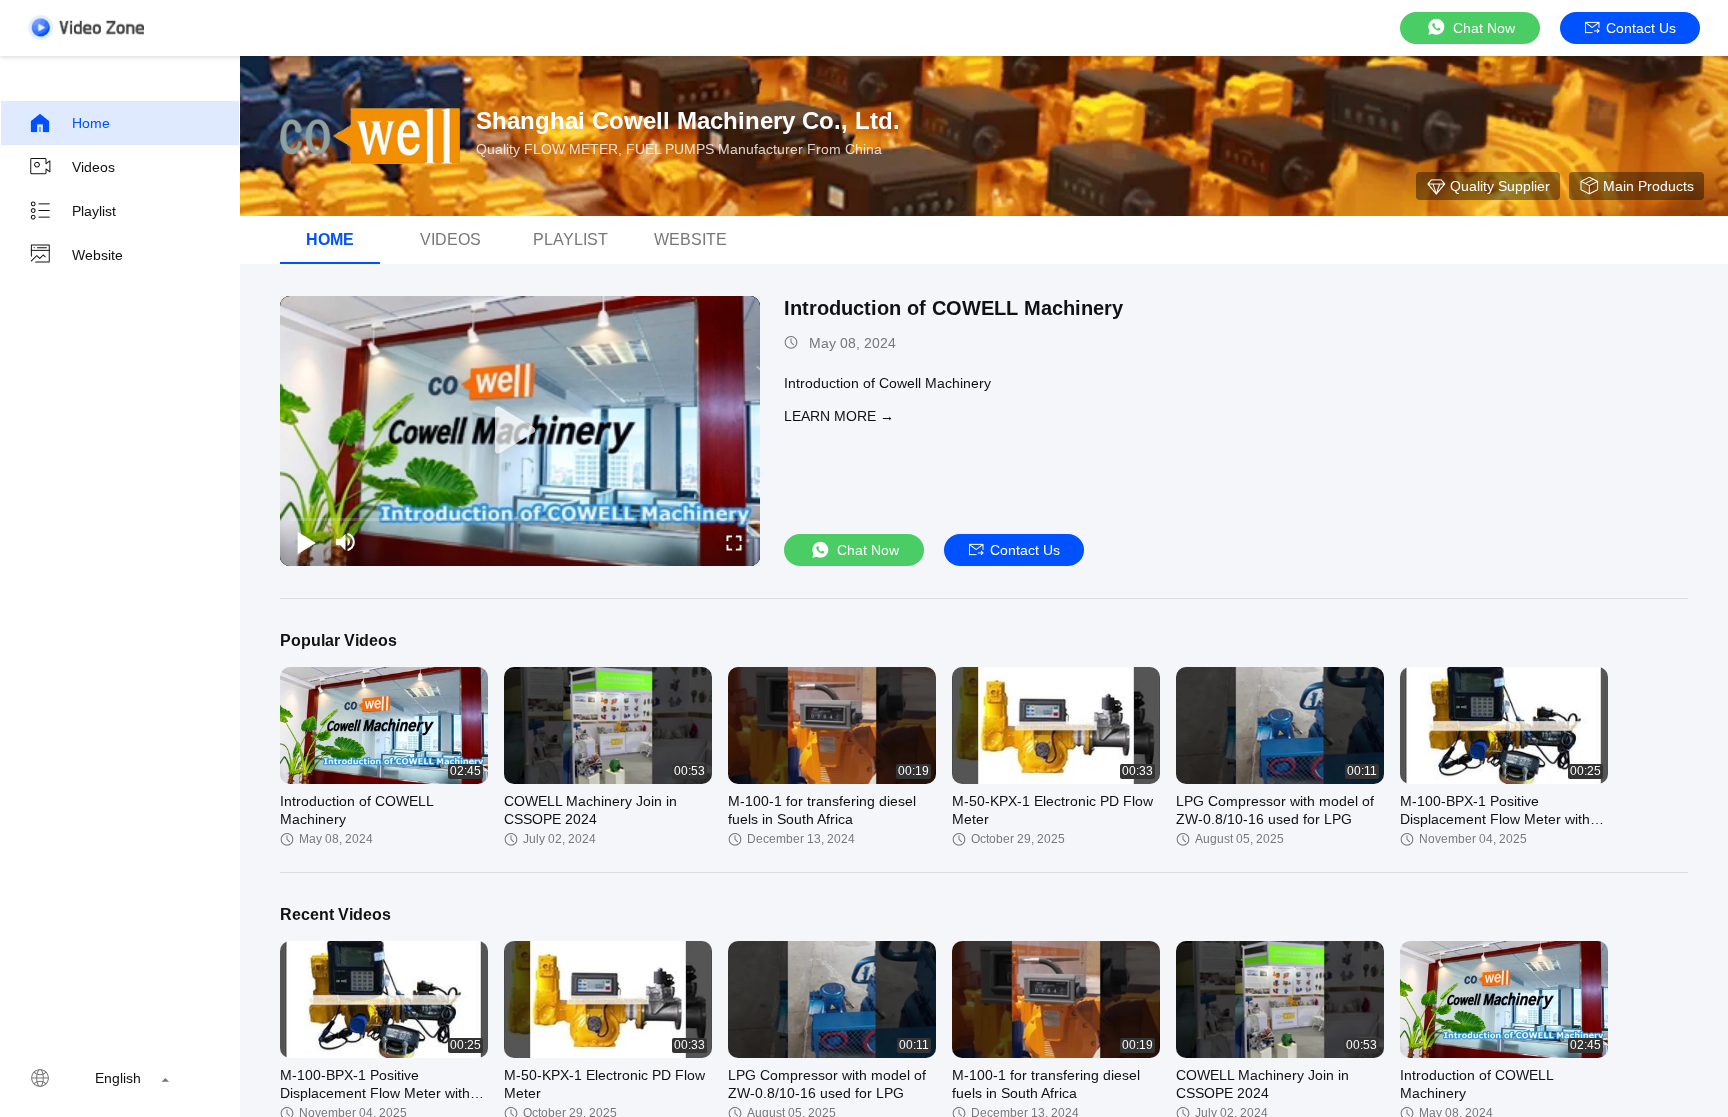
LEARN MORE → (839, 416)
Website (97, 255)
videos (450, 239)
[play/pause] (306, 542)
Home (91, 123)
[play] (520, 431)
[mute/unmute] (346, 542)
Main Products (1648, 186)
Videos (93, 167)
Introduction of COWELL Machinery (953, 308)
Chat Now (1484, 28)
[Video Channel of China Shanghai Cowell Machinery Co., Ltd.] (86, 27)
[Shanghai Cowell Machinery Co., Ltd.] (370, 136)
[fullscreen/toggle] (734, 542)
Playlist (94, 211)
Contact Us (1641, 28)
